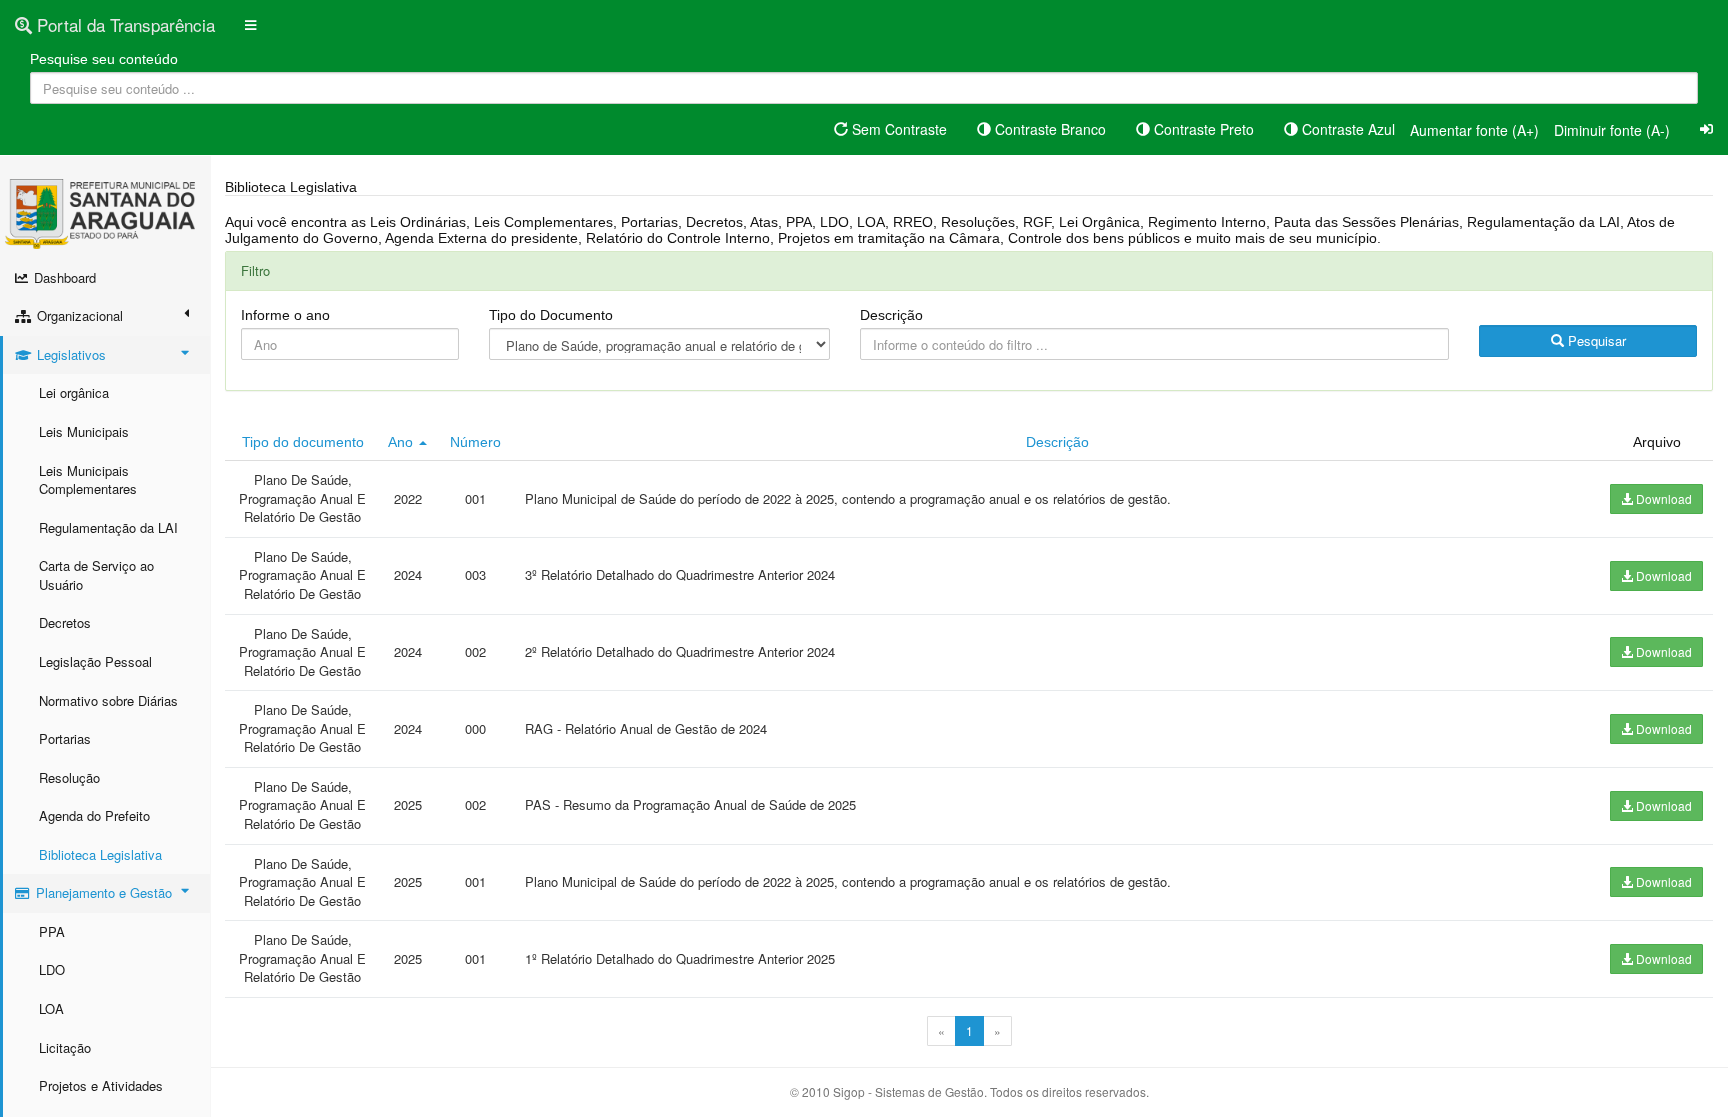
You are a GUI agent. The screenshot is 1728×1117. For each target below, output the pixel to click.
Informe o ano (285, 315)
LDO (52, 969)
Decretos (65, 622)
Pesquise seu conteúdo (104, 59)
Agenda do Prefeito (94, 815)
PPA (52, 931)
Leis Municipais (84, 431)
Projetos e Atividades (101, 1085)
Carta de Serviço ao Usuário (96, 575)
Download (1662, 498)
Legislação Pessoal (95, 661)
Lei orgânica (74, 392)
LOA (51, 1008)
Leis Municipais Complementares (88, 480)
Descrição (891, 315)
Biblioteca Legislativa (100, 854)
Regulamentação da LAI (108, 527)
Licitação (65, 1047)
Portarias (65, 738)
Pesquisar (1595, 340)
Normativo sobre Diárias (108, 700)
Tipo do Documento (551, 315)
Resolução (69, 777)
